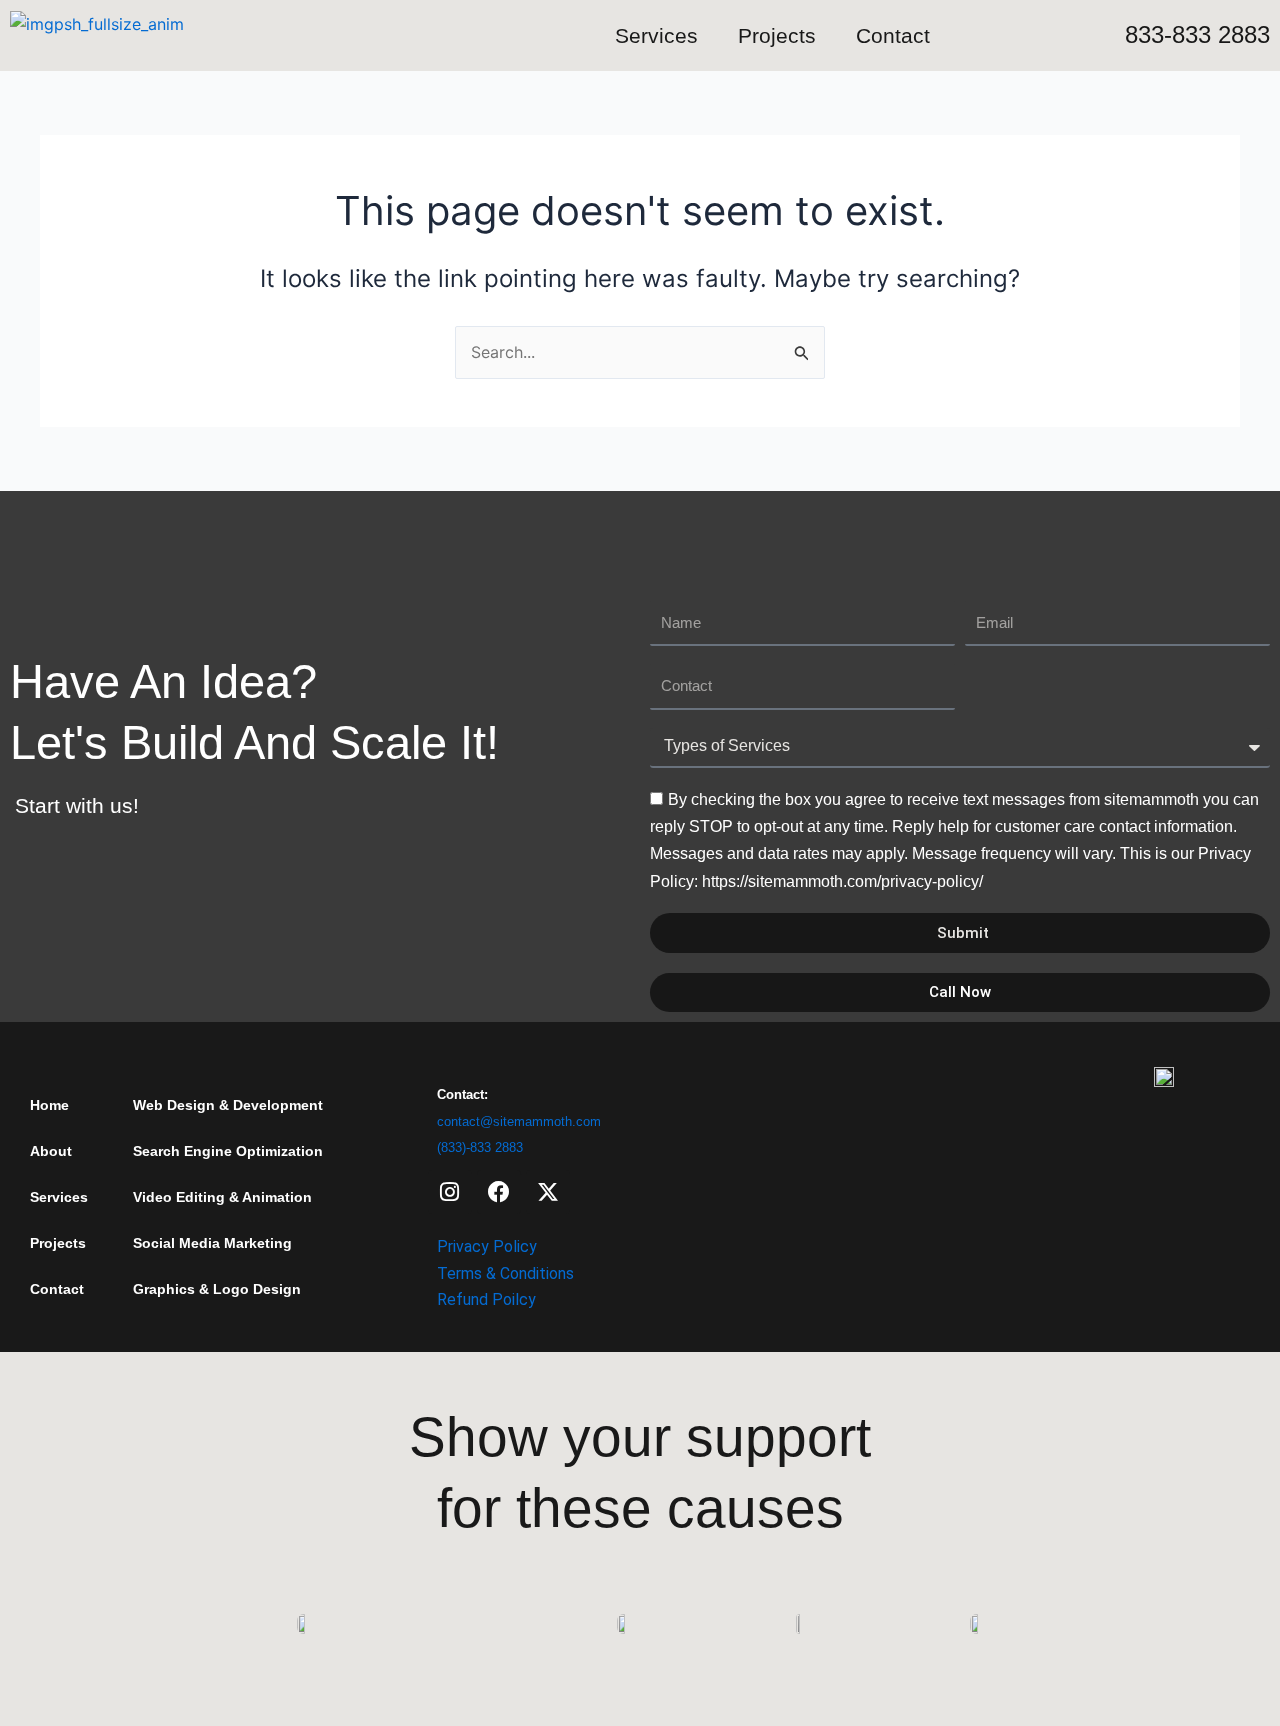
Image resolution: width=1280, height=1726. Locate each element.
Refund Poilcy (486, 1299)
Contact (893, 35)
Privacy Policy (487, 1246)
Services (656, 35)
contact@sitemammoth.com (519, 1121)
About (51, 1151)
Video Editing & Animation (222, 1197)
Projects (777, 35)
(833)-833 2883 (480, 1147)
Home (49, 1105)
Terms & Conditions (505, 1273)
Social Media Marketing (212, 1243)
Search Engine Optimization (228, 1151)
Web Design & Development (228, 1105)
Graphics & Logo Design (217, 1289)
